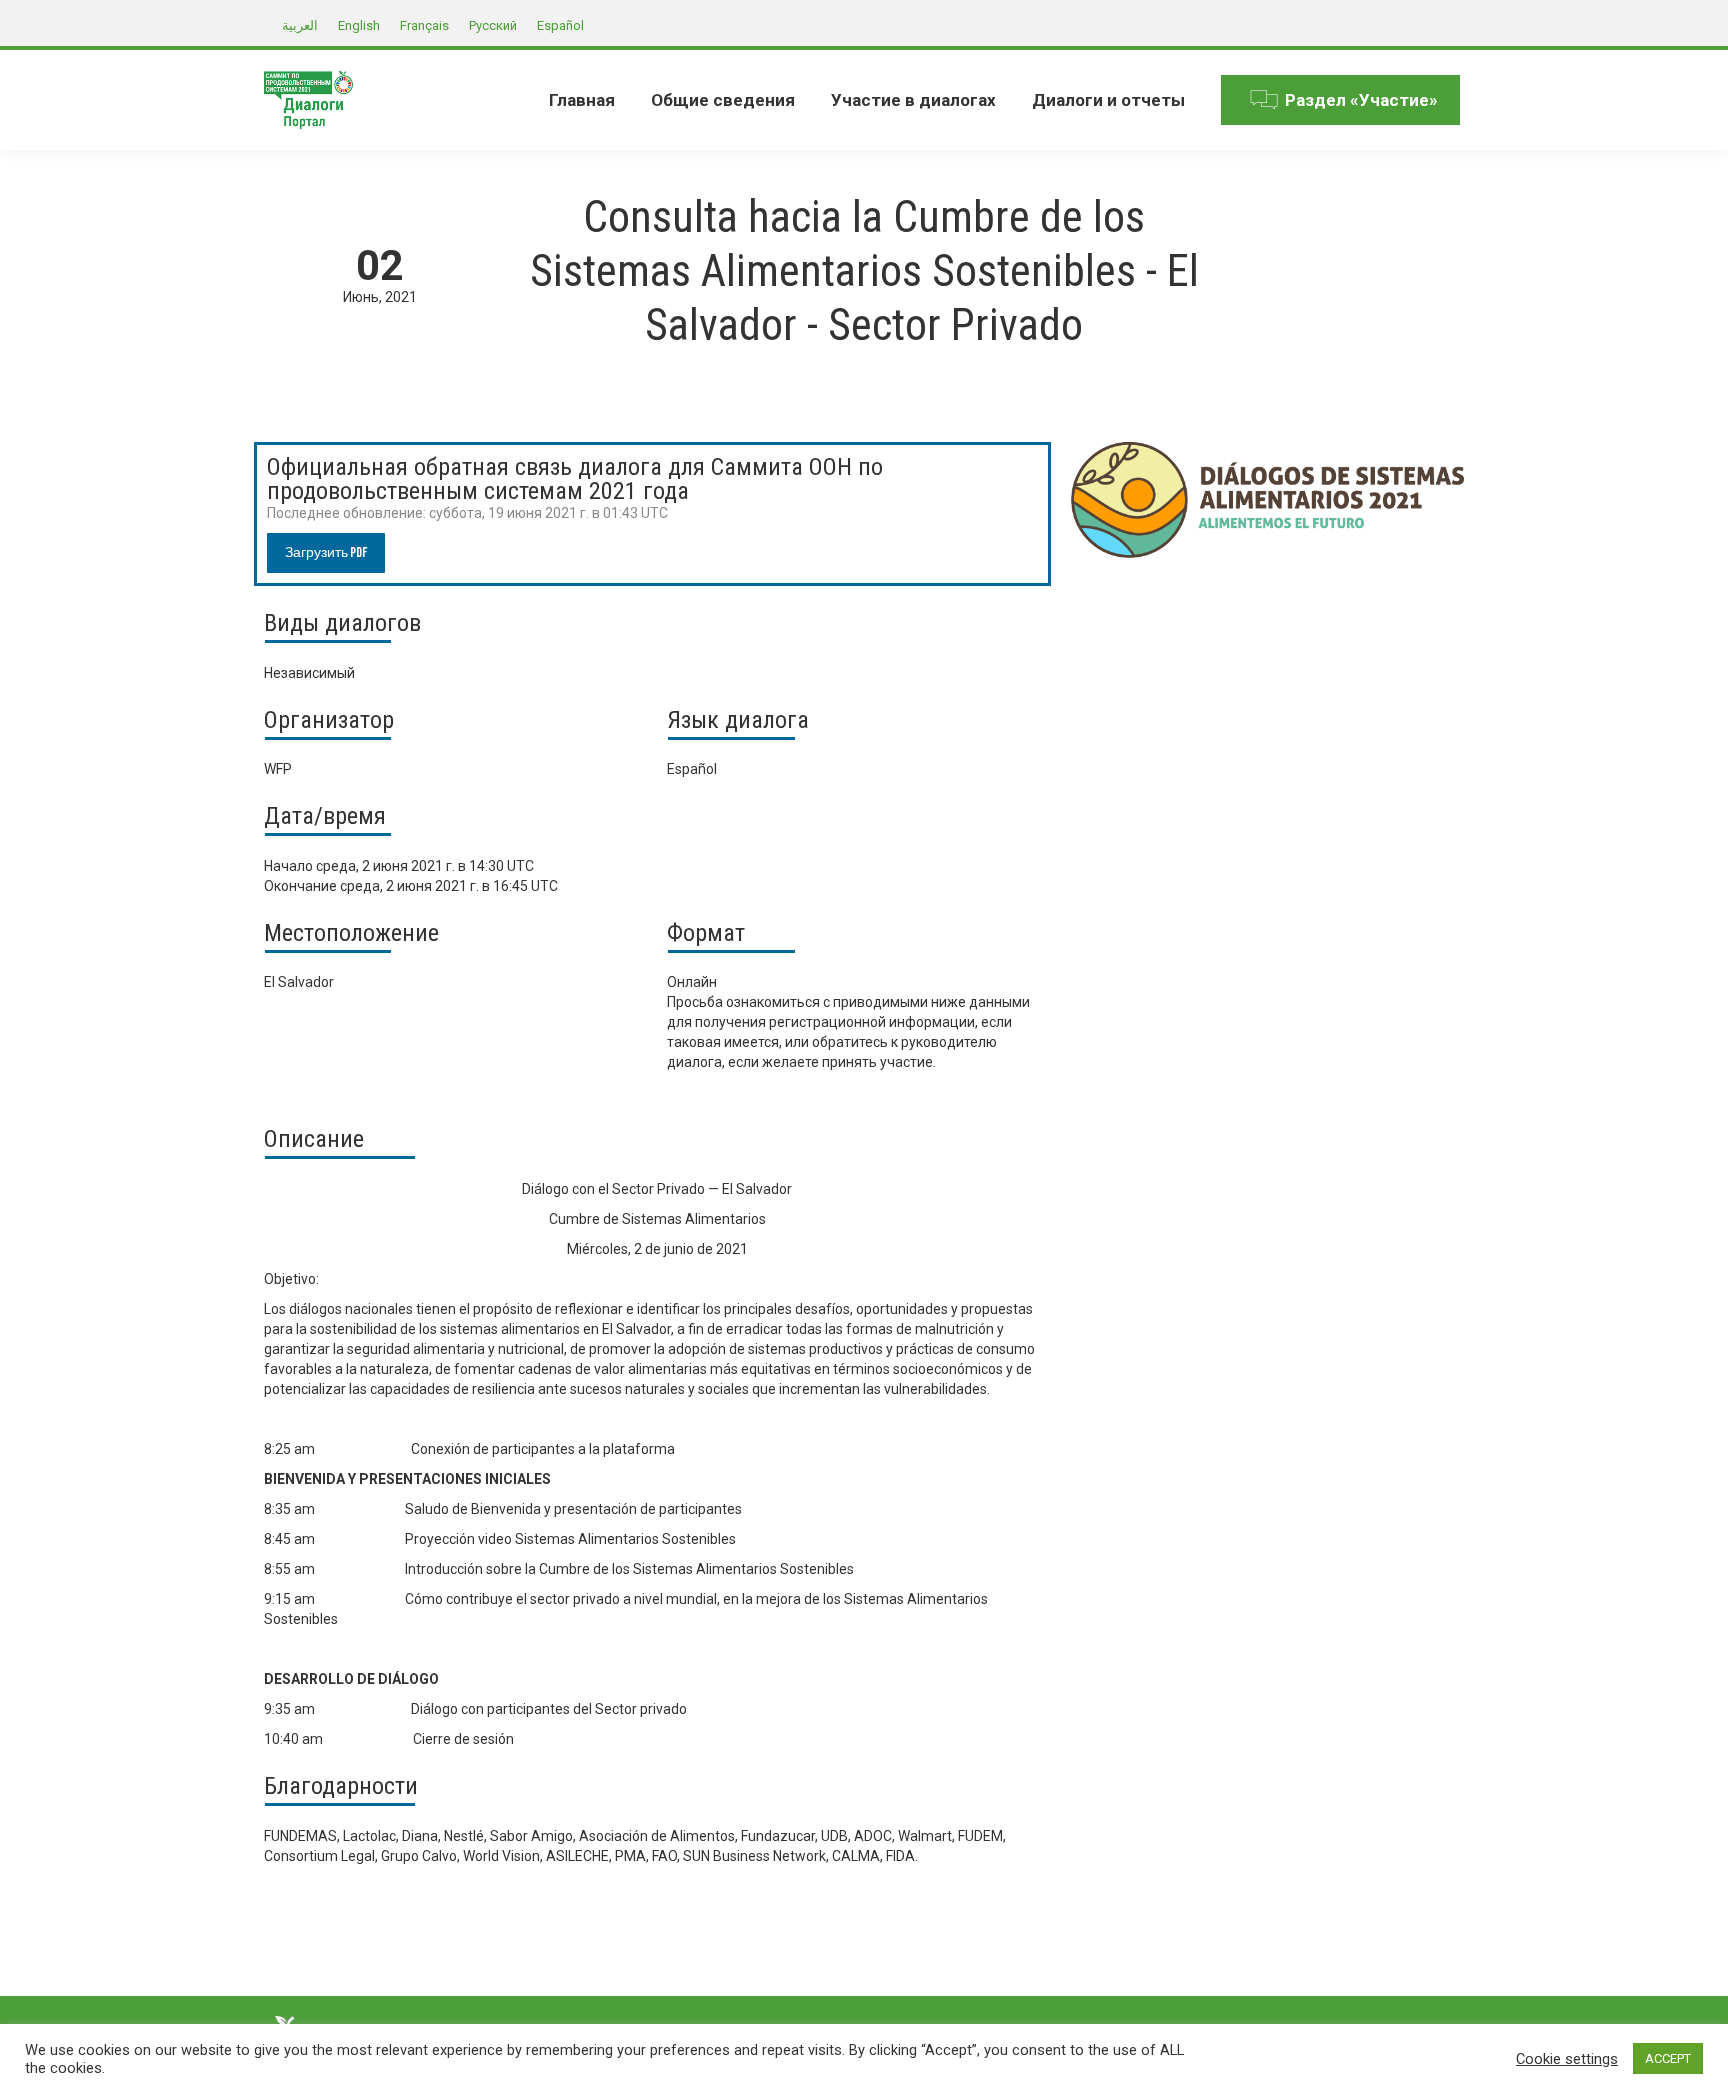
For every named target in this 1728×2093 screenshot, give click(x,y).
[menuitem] (582, 100)
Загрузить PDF (326, 552)
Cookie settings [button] (1567, 2059)
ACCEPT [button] (1668, 2058)
